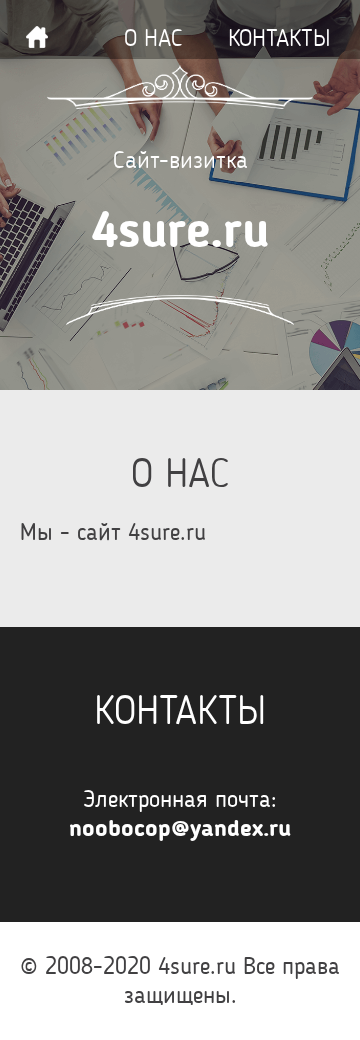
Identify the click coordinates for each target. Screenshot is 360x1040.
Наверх (37, 37)
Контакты (279, 38)
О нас (153, 38)
